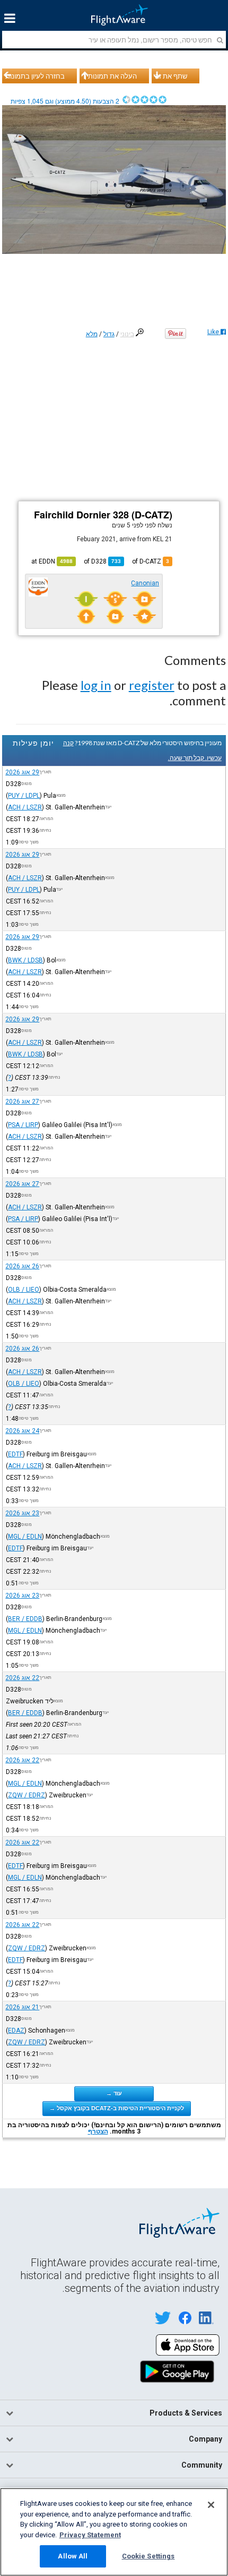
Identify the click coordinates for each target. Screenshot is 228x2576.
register (152, 685)
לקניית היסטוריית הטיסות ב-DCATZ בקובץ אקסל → (117, 2108)
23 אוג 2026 (22, 1513)
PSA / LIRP (23, 1125)
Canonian (145, 583)
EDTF (15, 1454)
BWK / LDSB (25, 960)
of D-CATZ (151, 561)
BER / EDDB (25, 1619)
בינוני (127, 334)
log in (96, 685)
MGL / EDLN (25, 1537)
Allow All (73, 2556)
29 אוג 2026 (22, 772)
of (102, 561)
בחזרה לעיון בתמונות (35, 76)
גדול (109, 334)
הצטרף (98, 2131)
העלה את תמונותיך (110, 76)
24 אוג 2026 (22, 1431)
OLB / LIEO (24, 1290)
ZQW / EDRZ (27, 1795)
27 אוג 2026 (22, 1102)
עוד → (114, 2093)
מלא (92, 334)
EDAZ (16, 2031)
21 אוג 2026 (22, 2007)
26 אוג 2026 (22, 1266)
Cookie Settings (148, 2556)
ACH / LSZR (25, 807)
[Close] (211, 2505)
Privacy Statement (90, 2535)
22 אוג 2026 (22, 1678)
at (52, 561)
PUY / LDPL (24, 796)
